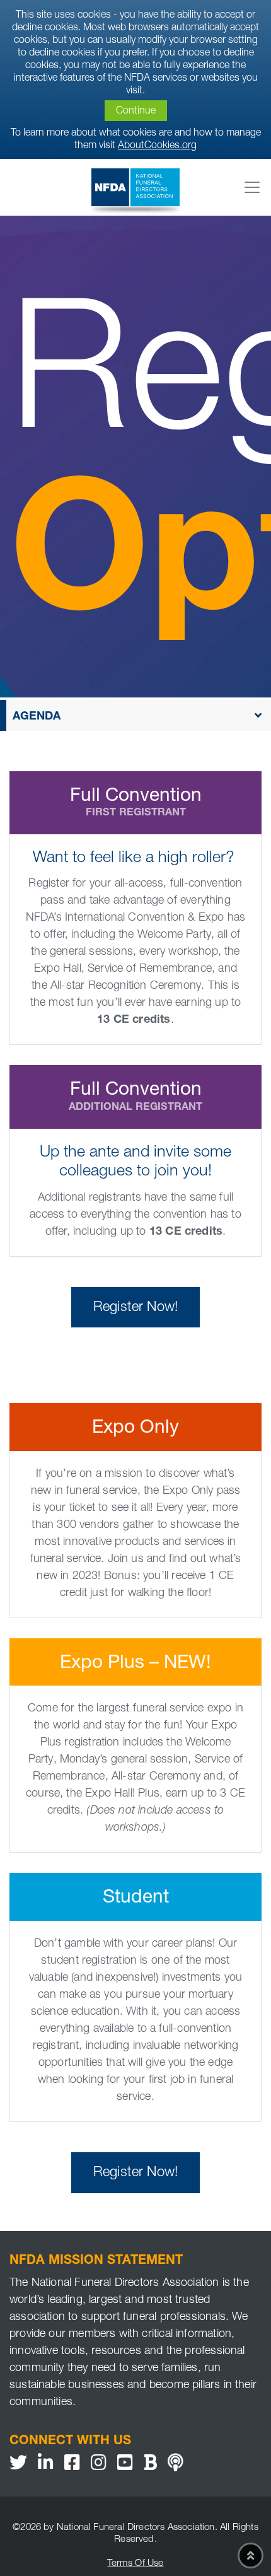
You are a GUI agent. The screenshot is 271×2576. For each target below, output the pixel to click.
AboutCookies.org (157, 146)
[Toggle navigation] (252, 187)
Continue (136, 112)
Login (9, 2567)
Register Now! (135, 1308)
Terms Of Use (135, 2564)
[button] (135, 715)
